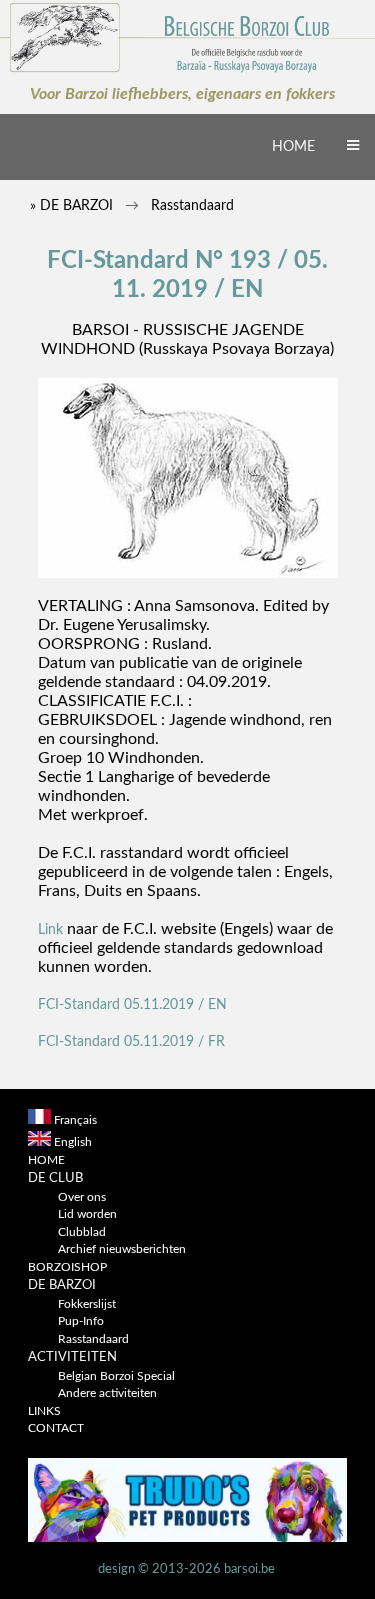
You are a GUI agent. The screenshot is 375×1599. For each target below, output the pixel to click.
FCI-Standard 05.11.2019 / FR (131, 1041)
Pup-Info (81, 1321)
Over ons (82, 1197)
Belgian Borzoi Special (116, 1376)
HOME (293, 146)
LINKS (44, 1411)
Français (75, 1120)
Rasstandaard (93, 1339)
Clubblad (82, 1232)
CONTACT (56, 1428)
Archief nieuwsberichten (122, 1249)
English (73, 1142)
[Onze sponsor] (188, 1538)
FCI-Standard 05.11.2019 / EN (132, 1004)
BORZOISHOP (67, 1267)
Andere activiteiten (107, 1393)
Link (50, 929)
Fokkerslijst (87, 1304)
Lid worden (87, 1214)
